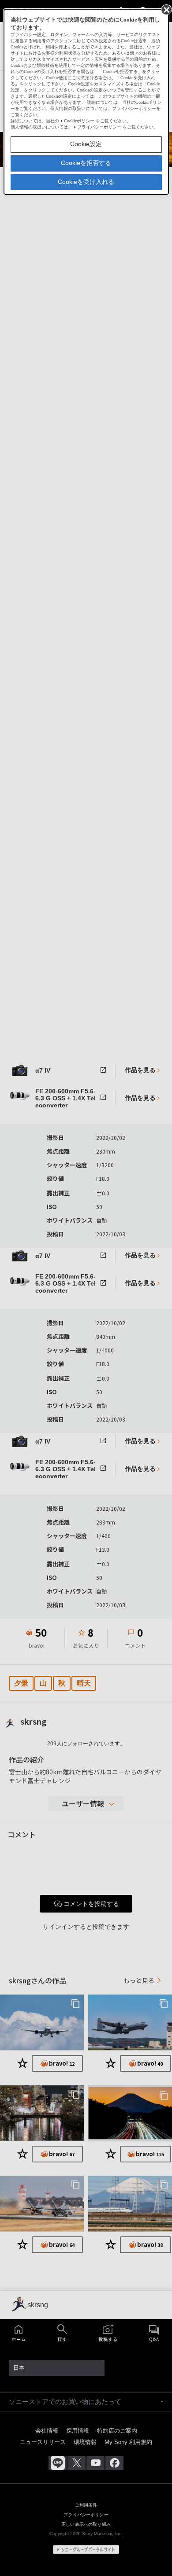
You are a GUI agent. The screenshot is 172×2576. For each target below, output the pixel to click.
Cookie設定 (86, 144)
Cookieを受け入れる (86, 182)
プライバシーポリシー (99, 127)
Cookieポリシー (79, 121)
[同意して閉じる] (166, 9)
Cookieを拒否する (86, 163)
